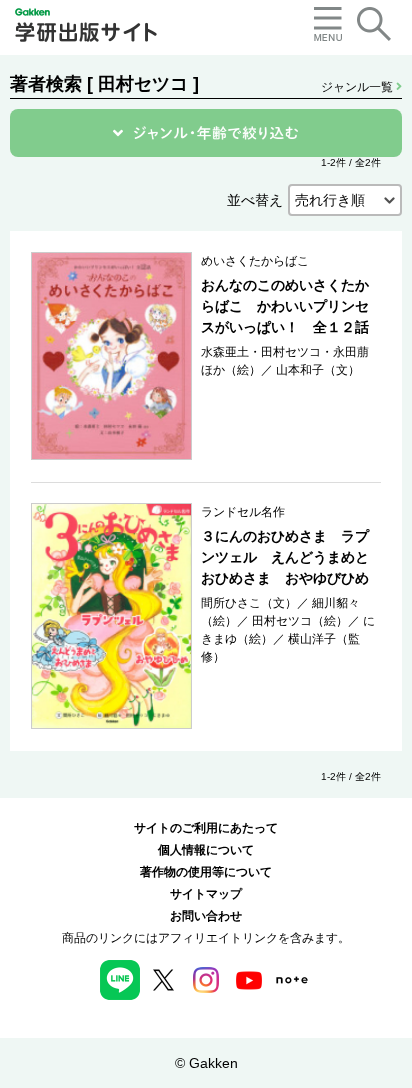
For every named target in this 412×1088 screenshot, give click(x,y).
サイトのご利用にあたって (206, 828)
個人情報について (206, 850)
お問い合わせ (206, 916)
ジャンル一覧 (358, 87)
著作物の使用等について (206, 872)
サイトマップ (206, 894)
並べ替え (255, 200)
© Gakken (206, 1063)
